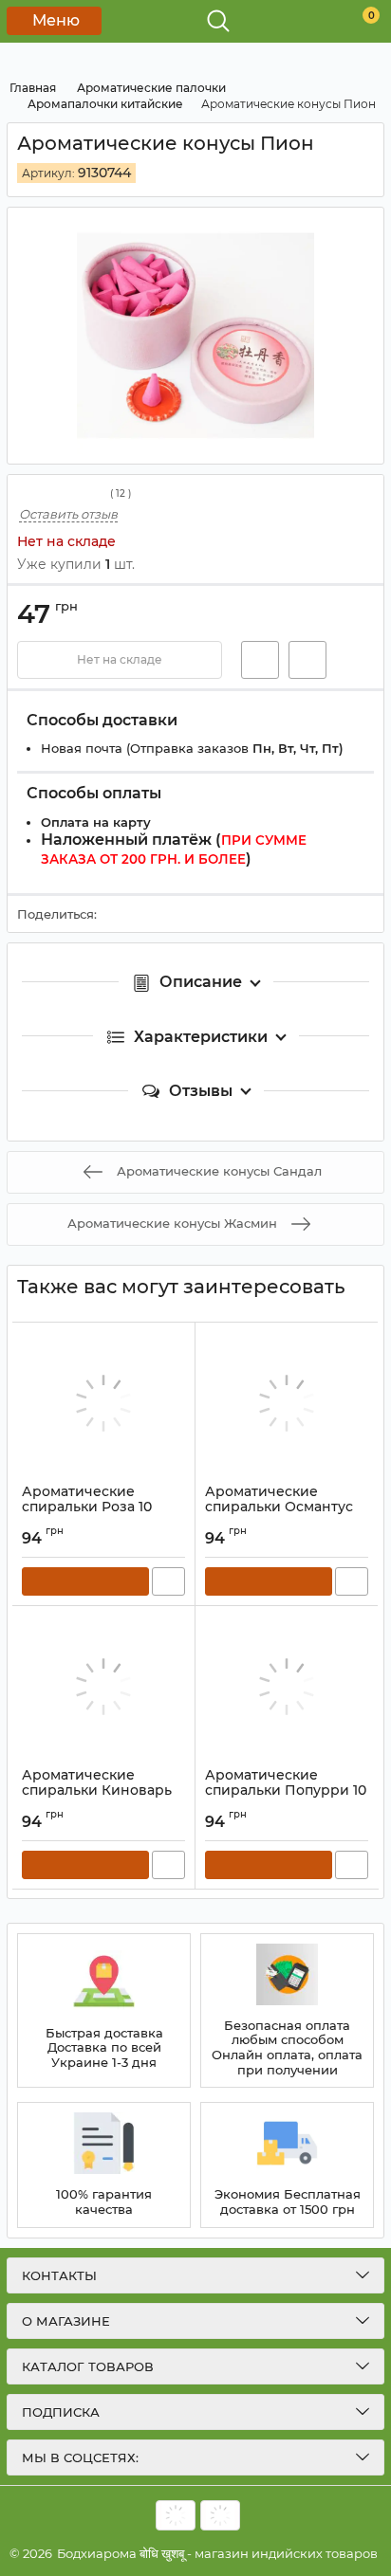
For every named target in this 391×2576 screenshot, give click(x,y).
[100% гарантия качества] (104, 2165)
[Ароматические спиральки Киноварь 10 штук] (103, 1687)
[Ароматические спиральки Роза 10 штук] (103, 1403)
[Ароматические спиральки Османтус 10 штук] (287, 1403)
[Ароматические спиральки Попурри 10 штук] (287, 1687)
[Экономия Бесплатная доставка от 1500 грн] (287, 2165)
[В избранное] (260, 660)
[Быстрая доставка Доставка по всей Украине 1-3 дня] (104, 2011)
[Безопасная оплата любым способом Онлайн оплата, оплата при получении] (287, 2011)
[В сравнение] (307, 660)
